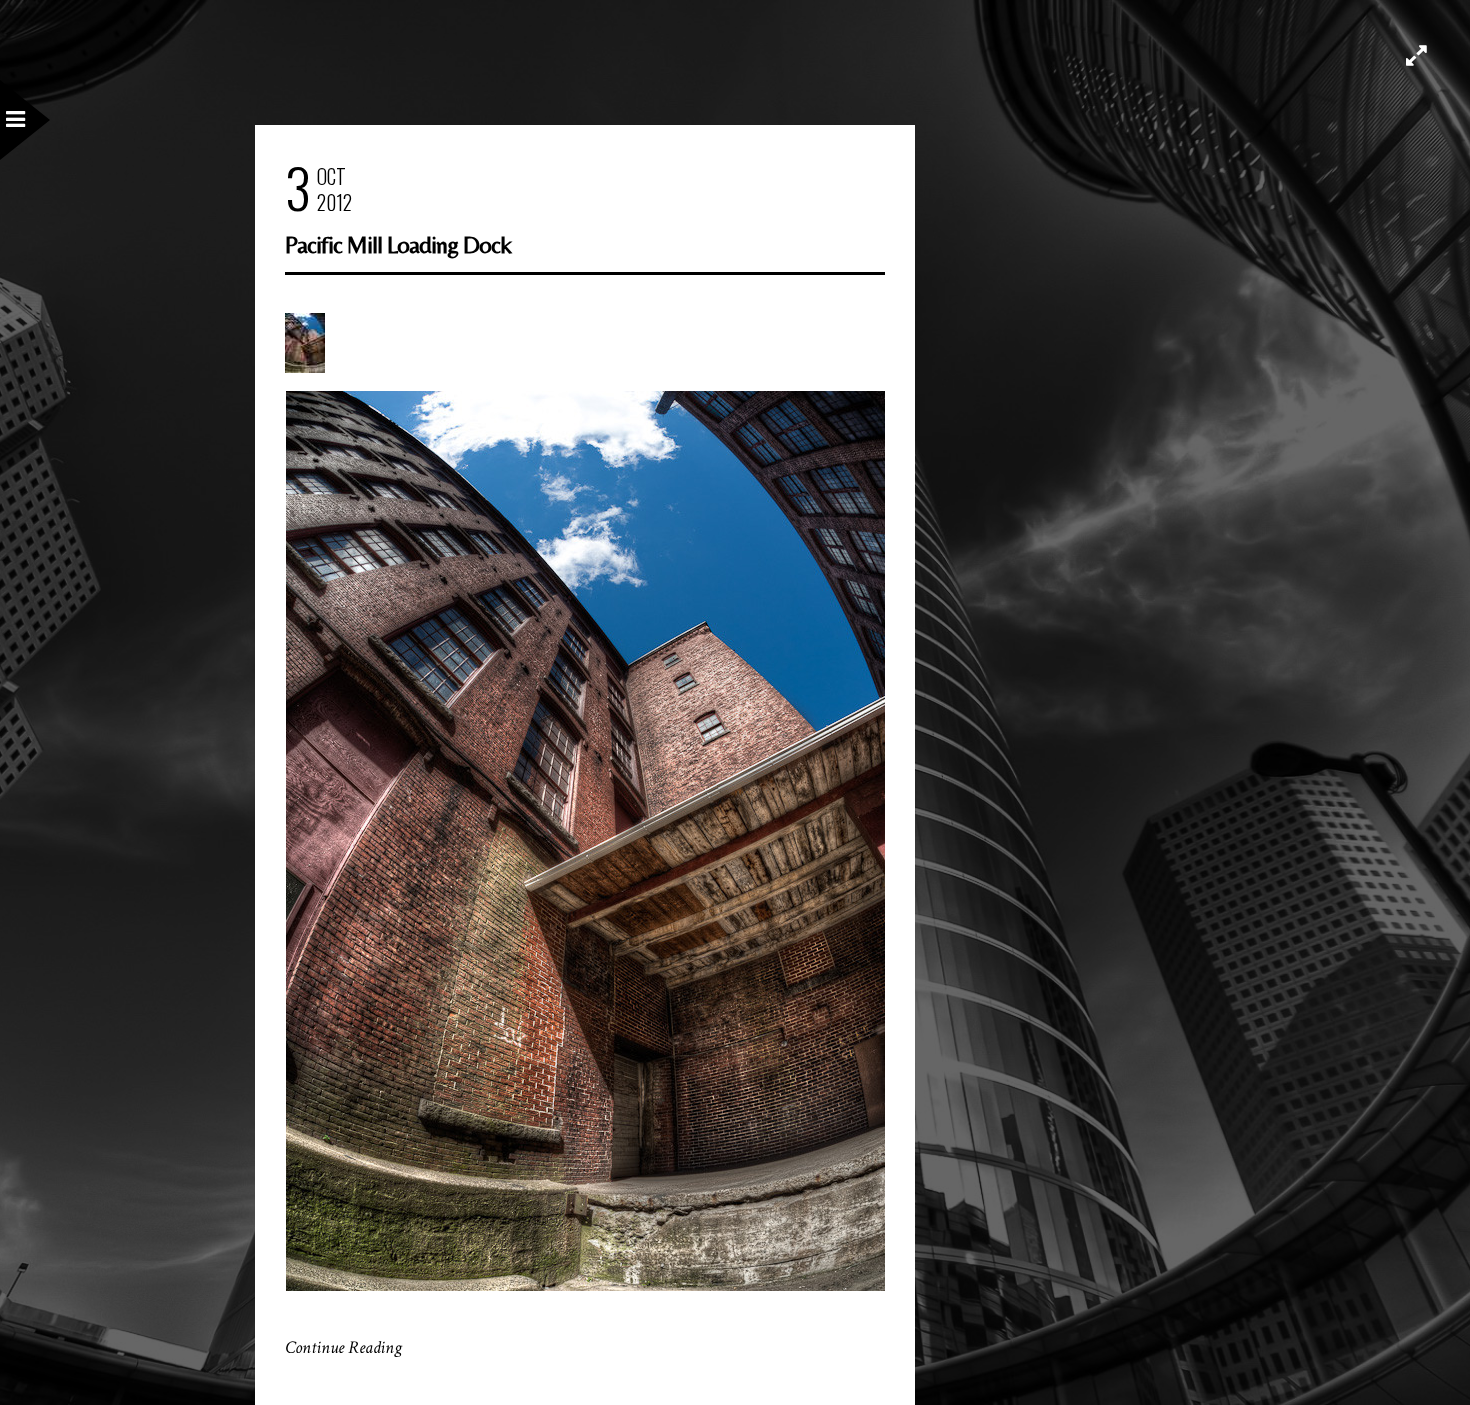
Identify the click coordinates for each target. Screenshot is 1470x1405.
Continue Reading (343, 1347)
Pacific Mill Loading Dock (398, 244)
